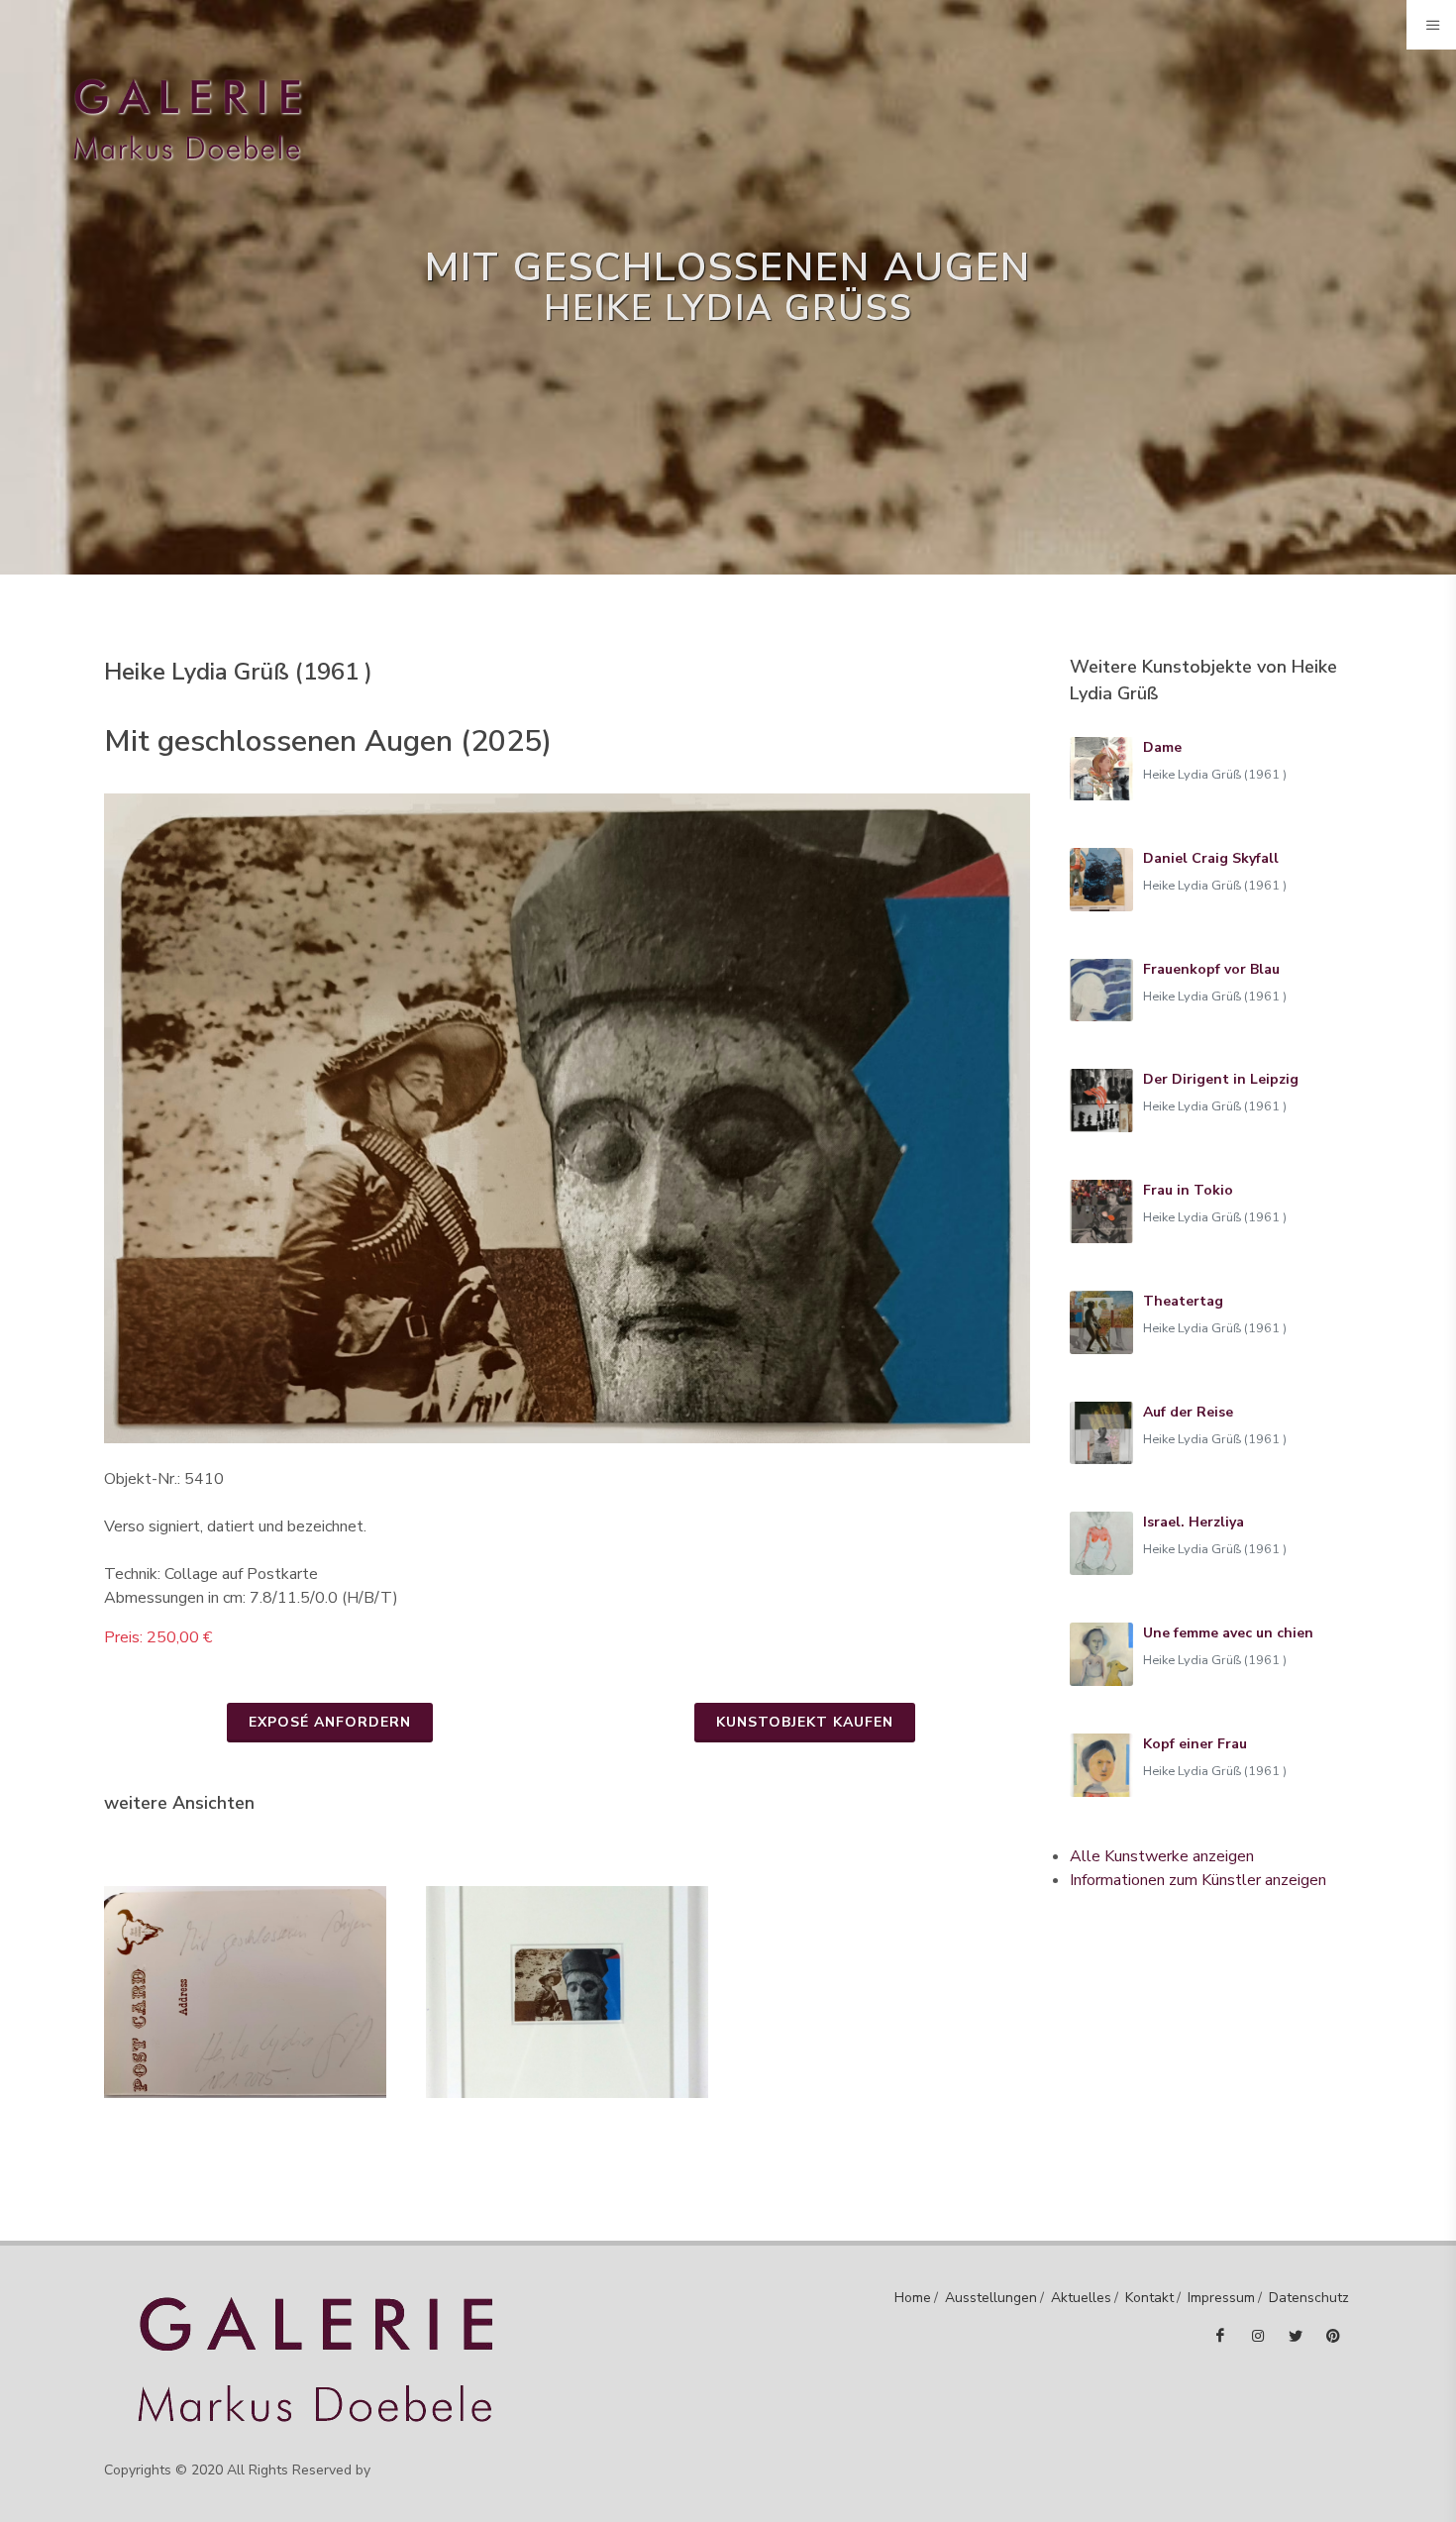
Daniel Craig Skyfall (1211, 858)
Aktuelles (1081, 2298)
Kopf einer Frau (1195, 1744)
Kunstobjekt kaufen (805, 1722)
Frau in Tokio (1188, 1190)
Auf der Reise (1188, 1412)
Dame (1162, 747)
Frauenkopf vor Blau (1211, 969)
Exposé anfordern (330, 1722)
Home (913, 2298)
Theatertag (1183, 1301)
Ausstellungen (991, 2298)
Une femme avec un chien (1228, 1633)
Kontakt (1149, 2298)
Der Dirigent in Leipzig (1221, 1079)
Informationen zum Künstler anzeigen (1198, 1880)
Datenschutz (1309, 2298)
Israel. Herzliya (1194, 1522)
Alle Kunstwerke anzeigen (1162, 1856)
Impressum (1221, 2298)
